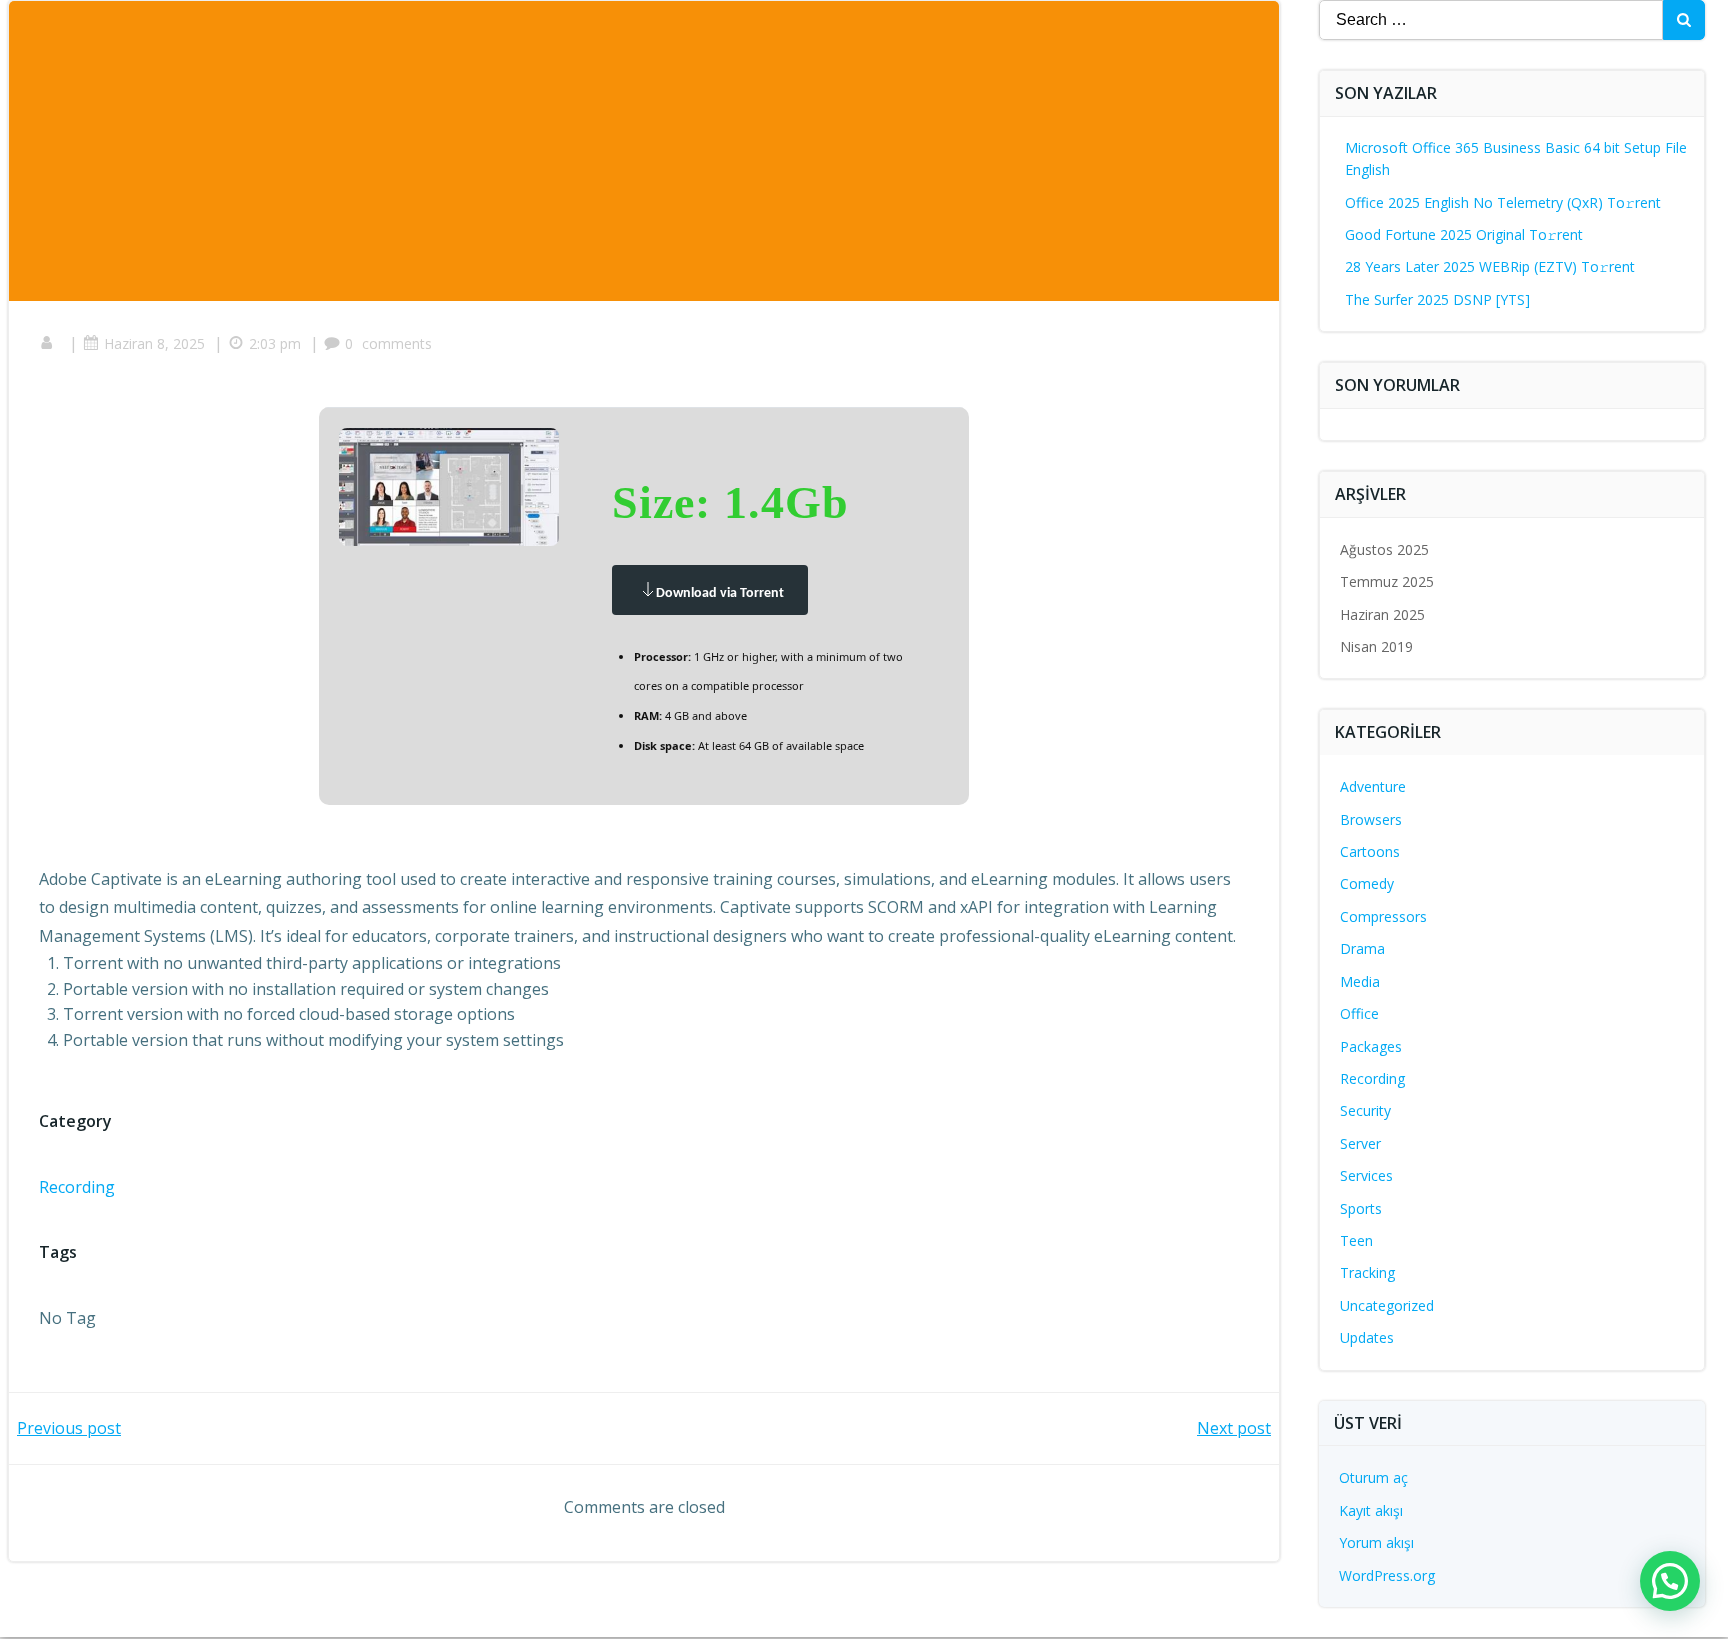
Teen (1356, 1240)
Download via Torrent (720, 593)
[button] (1670, 1581)
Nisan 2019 (1376, 646)
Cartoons (1370, 851)
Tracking (1367, 1272)
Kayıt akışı (1371, 1510)
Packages (1371, 1046)
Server (1360, 1143)
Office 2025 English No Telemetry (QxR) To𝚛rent (1503, 202)
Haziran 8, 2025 (154, 343)
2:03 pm (275, 343)
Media (1360, 981)
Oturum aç (1373, 1477)
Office (1359, 1013)
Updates (1367, 1337)
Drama (1362, 948)
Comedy (1367, 883)
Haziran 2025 (1382, 614)
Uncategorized (1387, 1305)
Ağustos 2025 (1384, 549)
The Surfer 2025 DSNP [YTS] (1437, 299)
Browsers (1371, 819)
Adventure (1373, 786)
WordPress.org (1387, 1575)
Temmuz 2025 (1387, 581)
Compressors (1383, 916)
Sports (1361, 1208)
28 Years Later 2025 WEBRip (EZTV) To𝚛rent (1490, 266)
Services (1366, 1175)
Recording (77, 1187)
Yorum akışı (1376, 1542)
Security (1365, 1110)
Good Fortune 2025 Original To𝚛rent (1464, 234)
